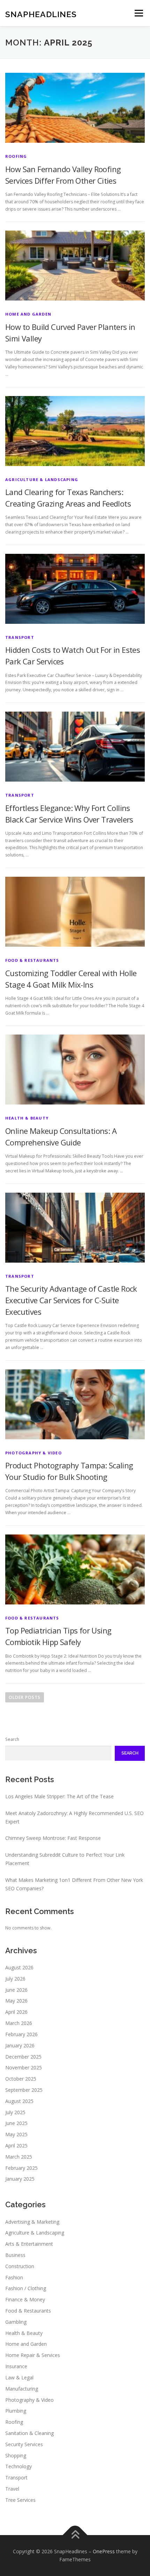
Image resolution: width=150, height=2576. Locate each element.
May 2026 (16, 2001)
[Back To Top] (75, 2535)
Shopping (16, 2455)
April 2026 (16, 2012)
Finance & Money (25, 2299)
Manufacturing (22, 2389)
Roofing (16, 156)
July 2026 (15, 1979)
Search (12, 1739)
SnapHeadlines (41, 14)
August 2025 (19, 2101)
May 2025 (16, 2134)
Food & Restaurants (32, 960)
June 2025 (16, 2123)
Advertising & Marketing (32, 2222)
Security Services (24, 2444)
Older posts (25, 1697)
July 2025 (15, 2112)
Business (15, 2255)
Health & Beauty (27, 1118)
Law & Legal (19, 2377)
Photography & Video (33, 1453)
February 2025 (21, 2168)
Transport (20, 637)
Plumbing (16, 2411)
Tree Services (20, 2500)
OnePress (104, 2551)
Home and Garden (28, 314)
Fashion (14, 2277)
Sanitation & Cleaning (29, 2433)
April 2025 (16, 2146)
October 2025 (21, 2079)
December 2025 (23, 2057)
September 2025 (24, 2090)
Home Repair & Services (33, 2355)
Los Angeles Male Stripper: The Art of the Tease (59, 1796)
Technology (18, 2466)
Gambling (16, 2322)
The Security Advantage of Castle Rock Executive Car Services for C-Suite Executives (71, 1300)
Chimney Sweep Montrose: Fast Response (53, 1838)
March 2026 (19, 2023)
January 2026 (20, 2045)
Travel (12, 2489)
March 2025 (19, 2157)
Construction (20, 2266)
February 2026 (21, 2034)
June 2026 (16, 1990)
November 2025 (24, 2067)
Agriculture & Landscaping (42, 479)
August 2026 (19, 1967)
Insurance (16, 2366)
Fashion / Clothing (26, 2288)
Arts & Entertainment (29, 2244)
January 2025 (20, 2179)
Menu (138, 13)
